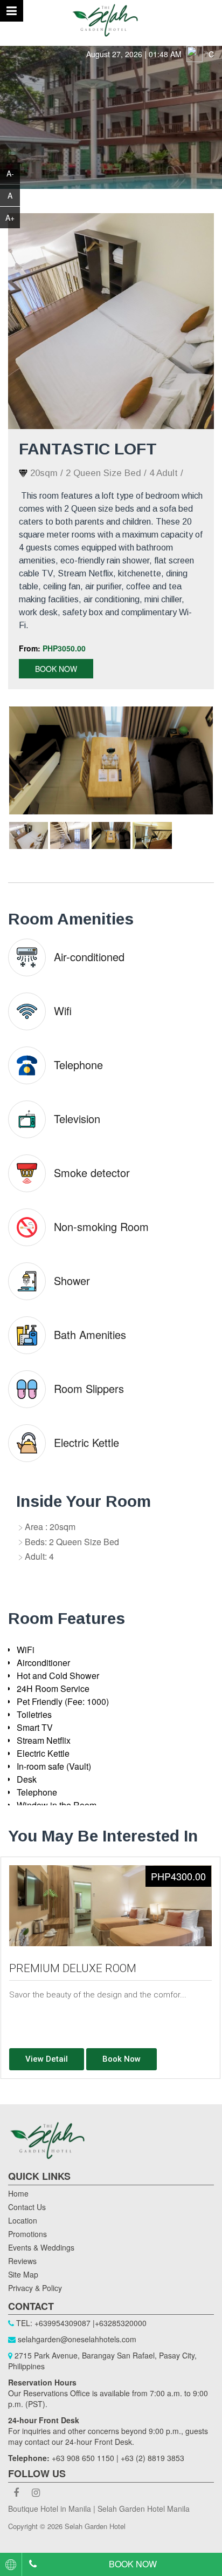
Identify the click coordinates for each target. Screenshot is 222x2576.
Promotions (27, 2234)
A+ (10, 218)
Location (23, 2220)
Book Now (56, 669)
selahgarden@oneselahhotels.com (77, 2339)
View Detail (47, 2059)
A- (10, 173)
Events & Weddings (41, 2247)
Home (18, 2193)
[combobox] (11, 2564)
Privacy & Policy (35, 2288)
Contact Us (27, 2207)
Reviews (22, 2261)
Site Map (23, 2274)
